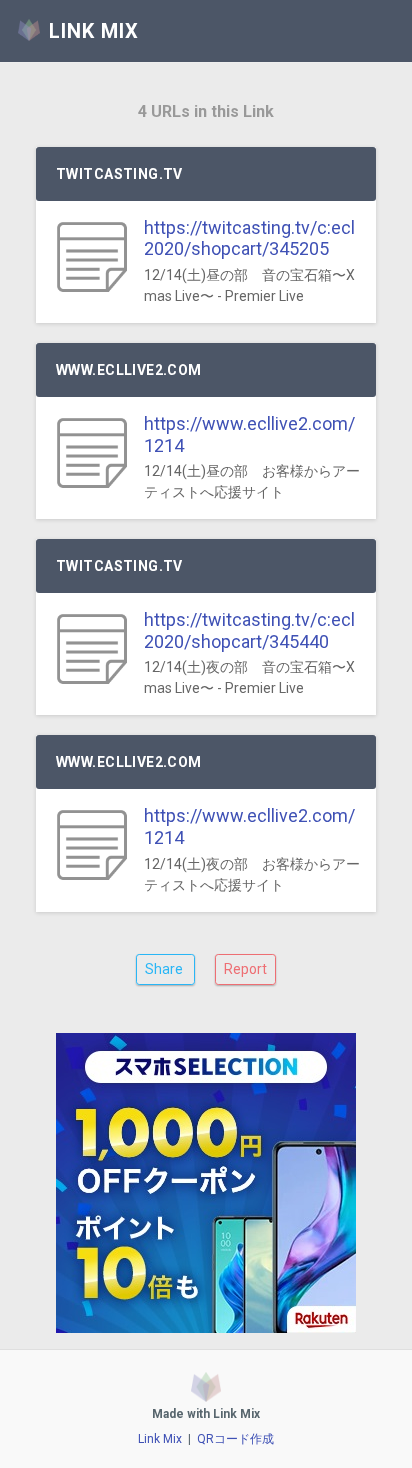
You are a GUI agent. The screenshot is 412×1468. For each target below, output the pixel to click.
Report (245, 969)
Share (165, 969)
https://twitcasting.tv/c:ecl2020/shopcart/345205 (249, 238)
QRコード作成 (235, 1439)
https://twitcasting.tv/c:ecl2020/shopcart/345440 (249, 630)
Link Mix (160, 1439)
